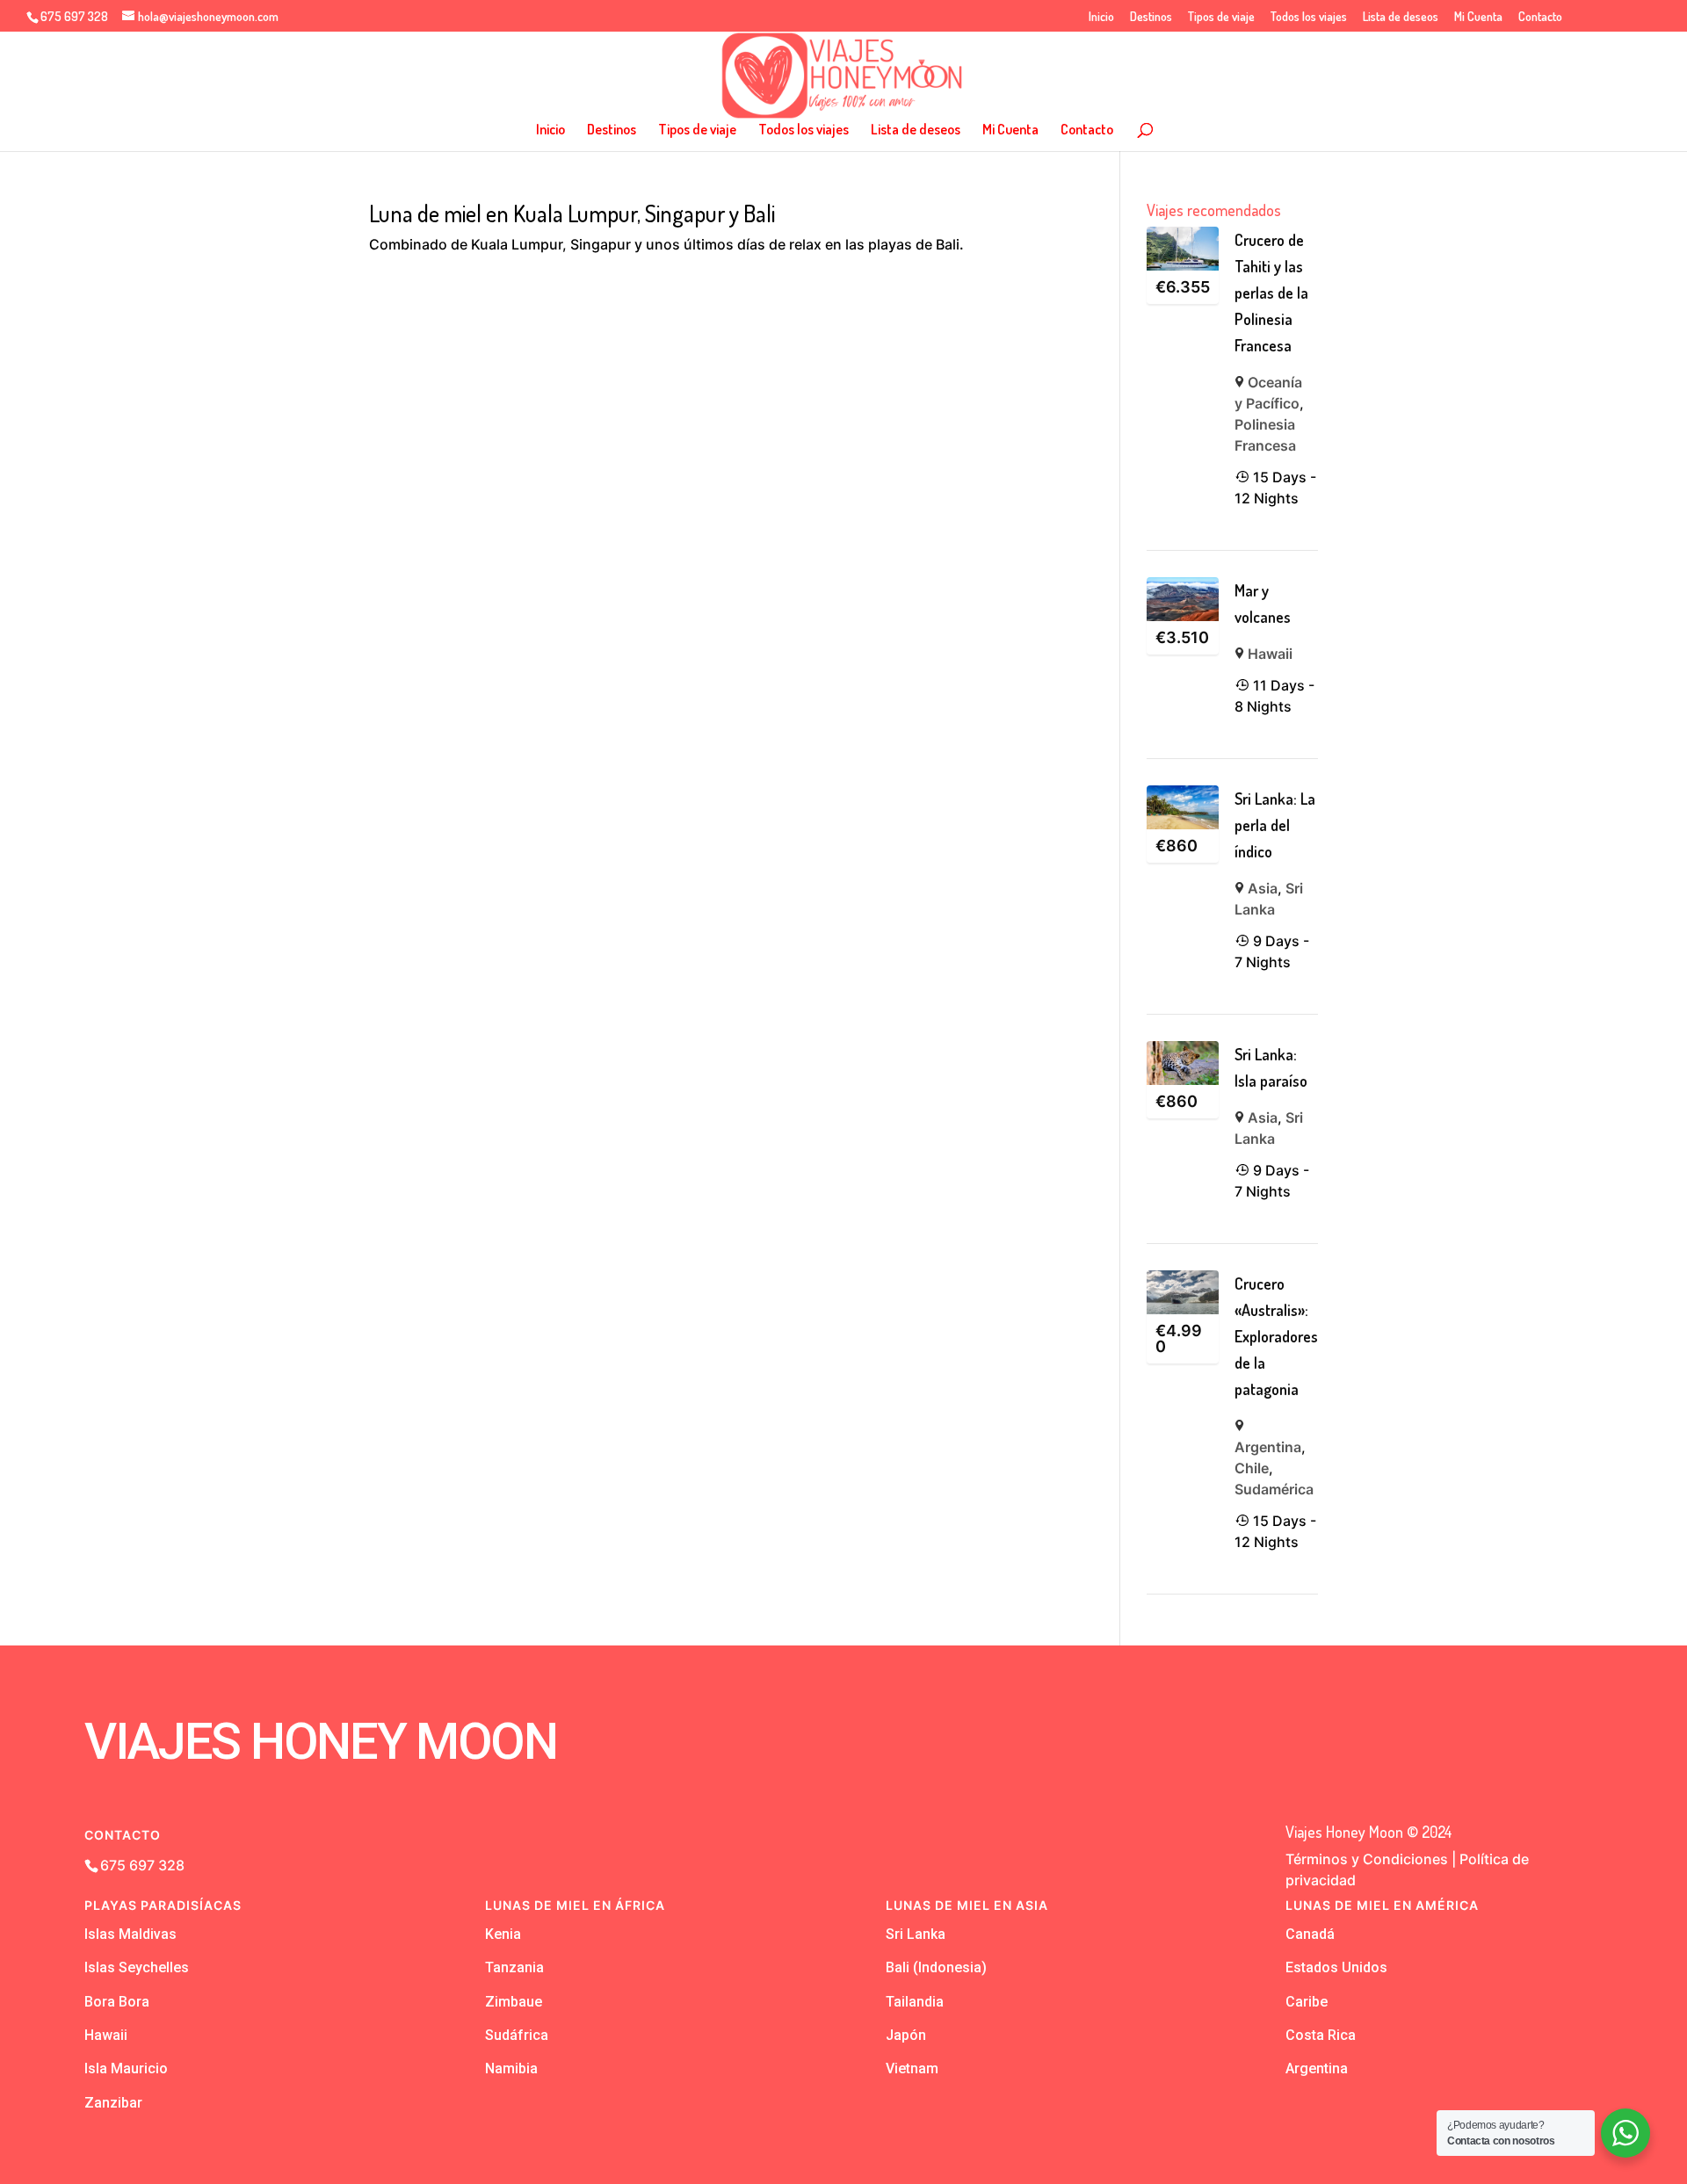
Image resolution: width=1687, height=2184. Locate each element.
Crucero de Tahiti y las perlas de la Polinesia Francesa (1271, 293)
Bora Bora (117, 2002)
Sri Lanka (916, 1934)
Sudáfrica (517, 2035)
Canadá (1310, 1934)
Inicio (1101, 17)
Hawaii (1270, 654)
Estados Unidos (1336, 1967)
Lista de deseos (1401, 17)
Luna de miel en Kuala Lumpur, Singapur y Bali (572, 213)
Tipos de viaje (1221, 17)
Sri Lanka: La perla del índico (1275, 825)
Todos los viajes (1309, 17)
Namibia (511, 2068)
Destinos (1151, 17)
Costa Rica (1321, 2035)
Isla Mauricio (126, 2068)
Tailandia (915, 2002)
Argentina (1268, 1447)
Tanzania (514, 1967)
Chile (1252, 1468)
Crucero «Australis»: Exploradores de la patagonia (1276, 1336)
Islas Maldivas (130, 1934)
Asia (1263, 888)
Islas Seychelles (137, 1967)
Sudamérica (1274, 1489)
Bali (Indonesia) (936, 1967)
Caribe (1307, 2002)
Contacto (1540, 17)
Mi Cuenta (1478, 17)
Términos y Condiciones (1367, 1859)
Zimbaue (514, 2002)
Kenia (503, 1934)
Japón (906, 2035)
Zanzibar (113, 2103)
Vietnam (912, 2068)
